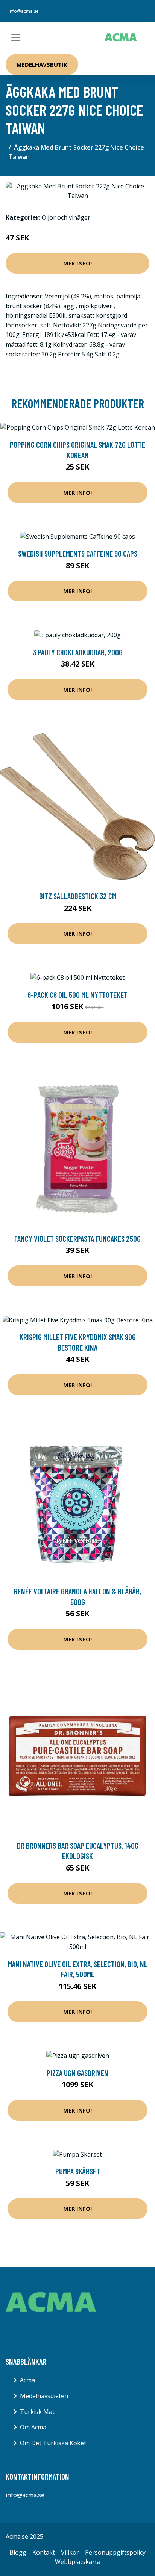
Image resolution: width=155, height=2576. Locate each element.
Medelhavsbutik (42, 64)
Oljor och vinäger (66, 217)
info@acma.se (24, 11)
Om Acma (33, 2427)
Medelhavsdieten (44, 2396)
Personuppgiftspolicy (115, 2552)
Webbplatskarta (78, 2562)
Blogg (18, 2552)
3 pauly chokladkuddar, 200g (78, 652)
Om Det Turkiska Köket (53, 2443)
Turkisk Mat (37, 2412)
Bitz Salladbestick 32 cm (78, 896)
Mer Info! (77, 263)
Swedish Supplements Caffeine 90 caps (78, 553)
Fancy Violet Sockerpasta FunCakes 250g (77, 1238)
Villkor (70, 2552)
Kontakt (44, 2552)
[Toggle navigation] (16, 37)
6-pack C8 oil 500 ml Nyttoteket (77, 995)
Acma (27, 2380)
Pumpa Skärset (78, 2171)
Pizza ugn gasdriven (77, 2073)
